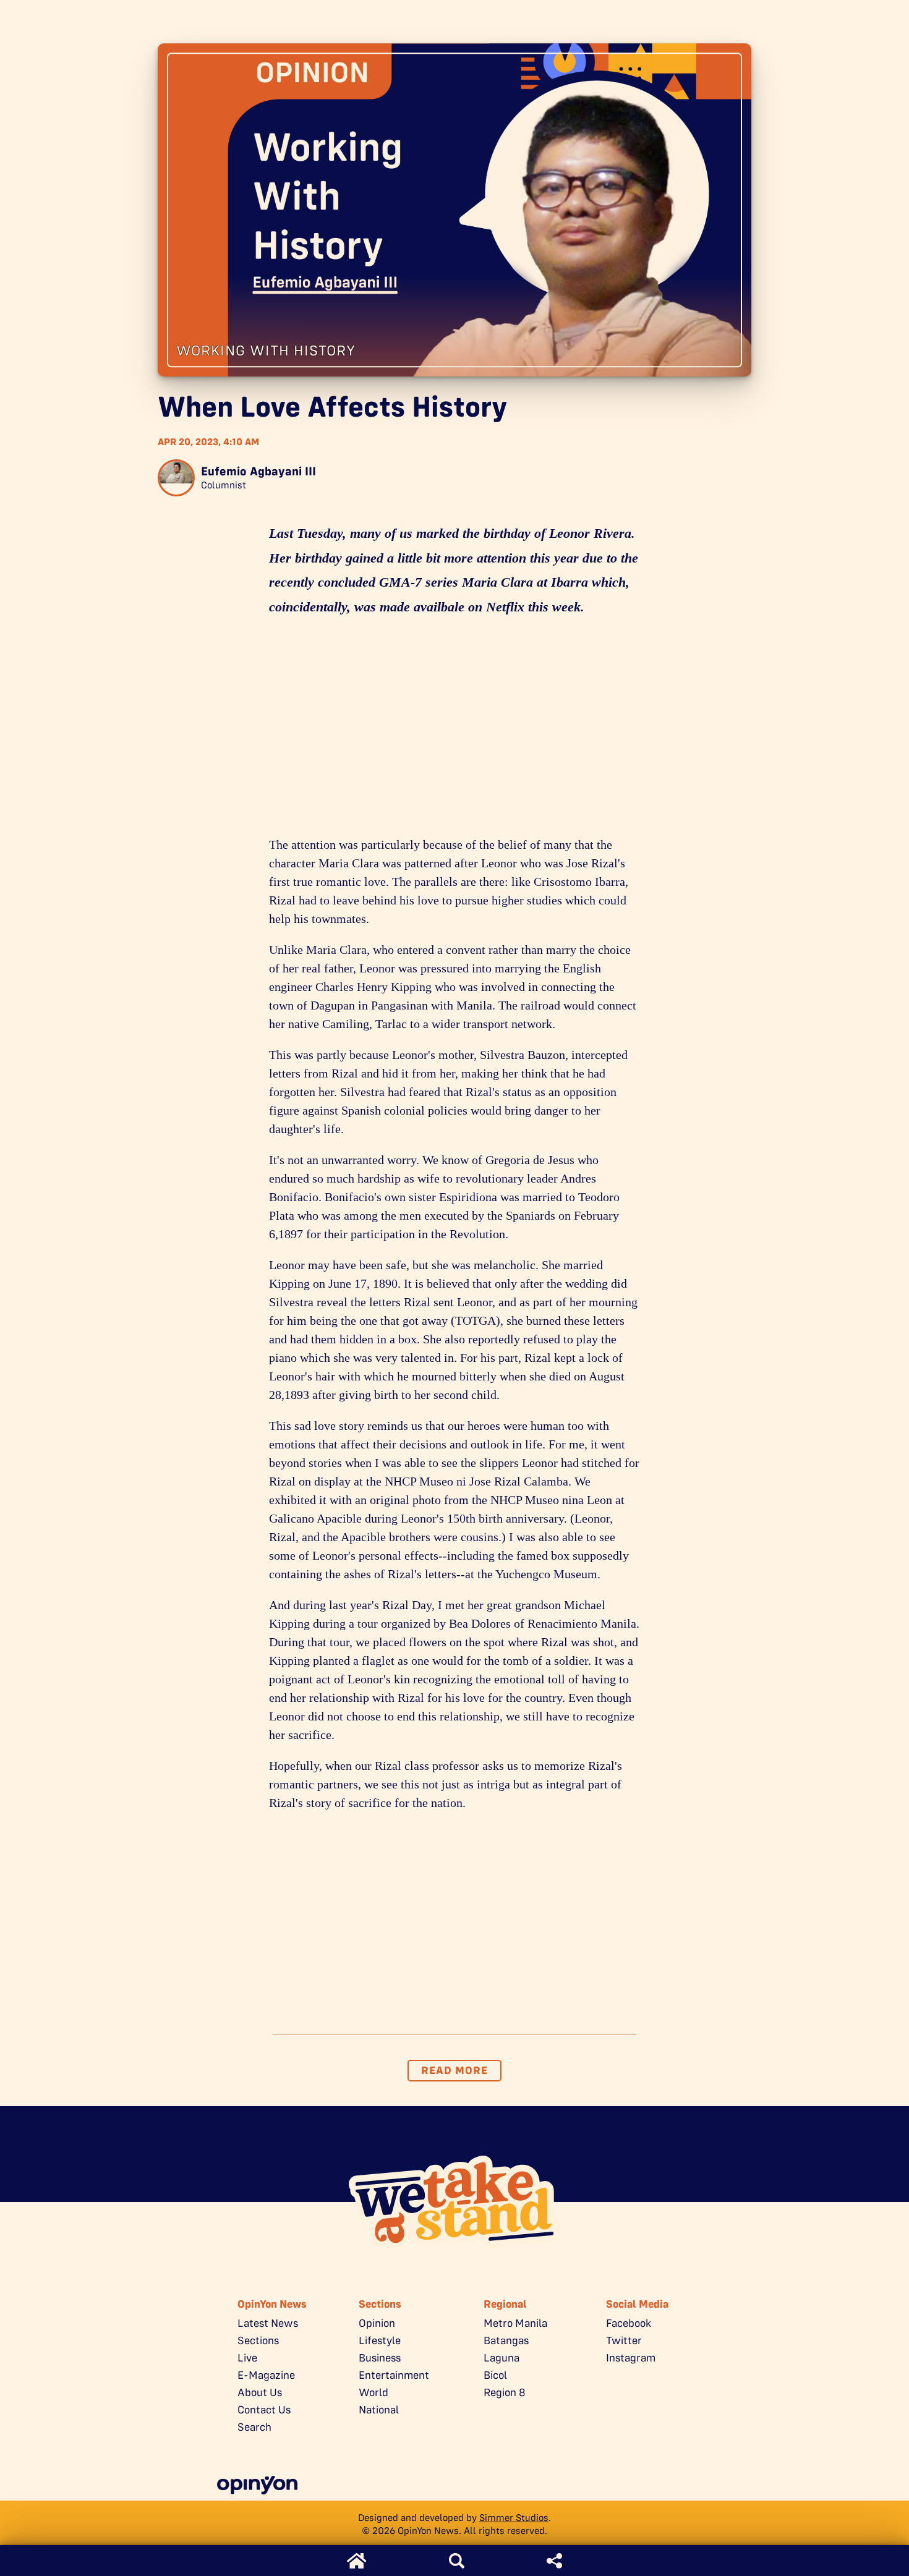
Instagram (631, 2358)
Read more (454, 2070)
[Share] (554, 2561)
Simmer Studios (514, 2518)
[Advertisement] (454, 730)
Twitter (624, 2340)
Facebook (629, 2323)
